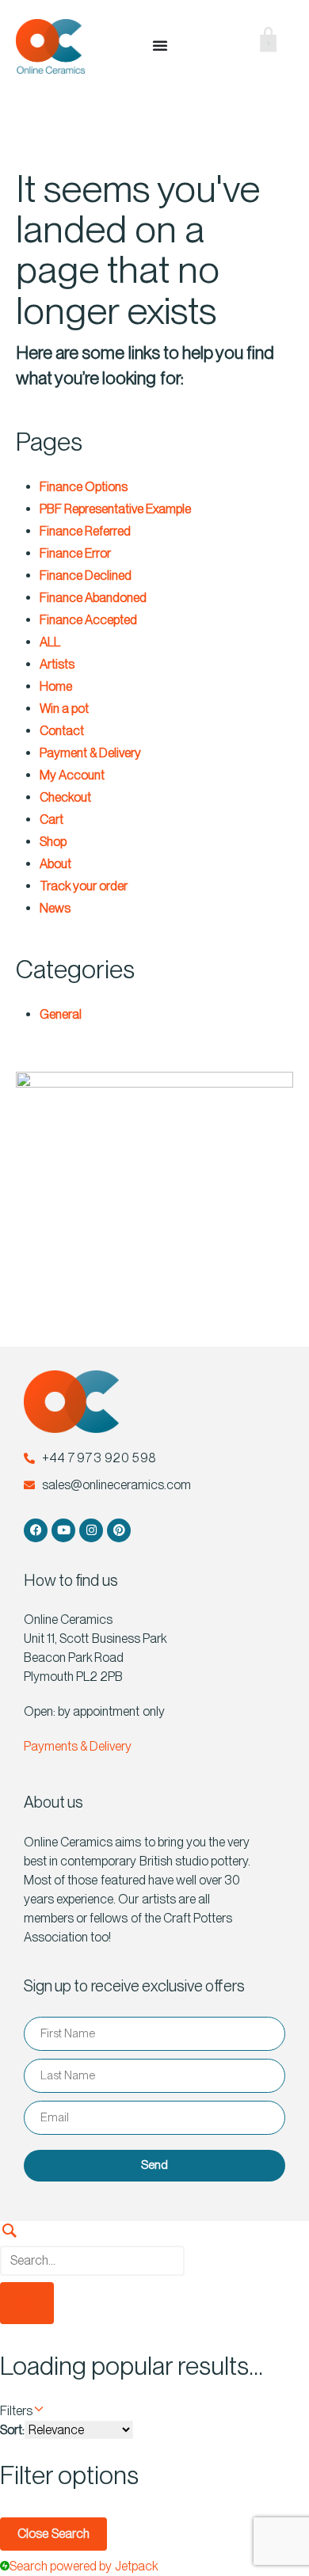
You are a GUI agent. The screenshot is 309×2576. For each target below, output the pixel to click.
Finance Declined (86, 575)
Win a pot (64, 709)
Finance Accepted (88, 620)
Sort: (12, 2430)
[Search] (154, 2244)
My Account (72, 775)
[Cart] (256, 43)
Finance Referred (85, 531)
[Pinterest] (119, 1530)
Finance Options (84, 487)
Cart (51, 819)
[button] (214, 46)
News (55, 908)
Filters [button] (37, 2410)
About (55, 864)
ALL (50, 642)
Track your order (84, 886)
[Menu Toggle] (160, 45)
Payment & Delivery (90, 753)
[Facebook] (36, 1530)
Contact (62, 731)
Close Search (53, 2534)
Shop (53, 842)
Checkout (65, 797)
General (61, 1014)
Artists (57, 664)
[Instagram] (91, 1530)
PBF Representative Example (115, 509)
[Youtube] (63, 1530)
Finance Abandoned (93, 598)
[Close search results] (27, 2303)
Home (56, 686)
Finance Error (75, 553)
